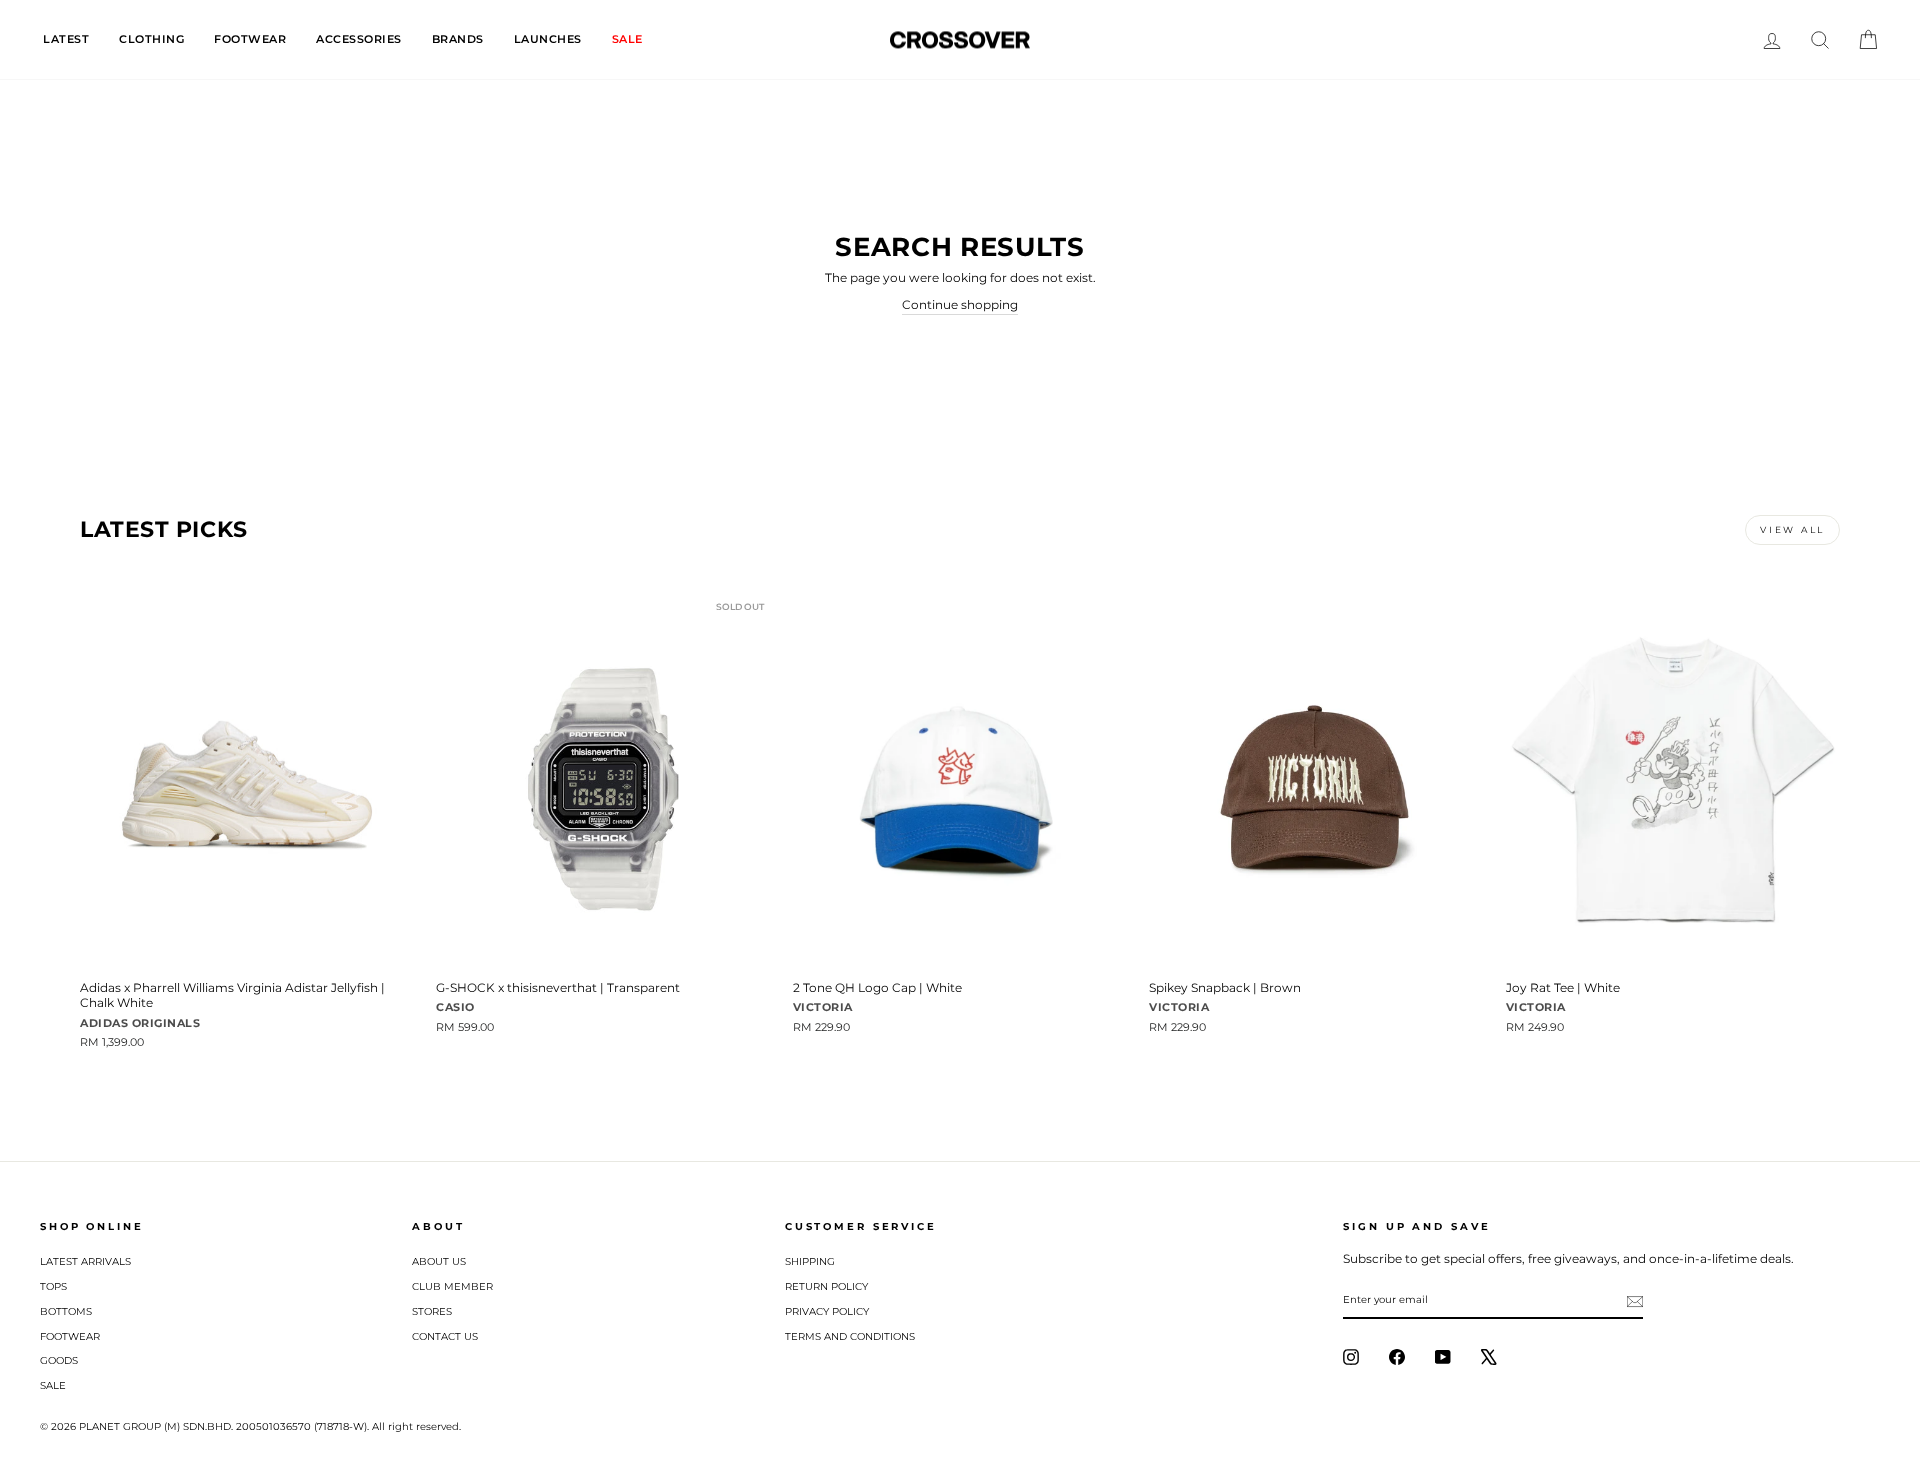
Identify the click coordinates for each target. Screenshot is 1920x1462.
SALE (627, 39)
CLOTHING (151, 39)
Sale (53, 1385)
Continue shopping (960, 304)
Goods (59, 1360)
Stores (432, 1311)
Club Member (452, 1286)
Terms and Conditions (850, 1336)
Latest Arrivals (85, 1261)
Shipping (810, 1261)
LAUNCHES (548, 39)
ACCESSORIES (359, 39)
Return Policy (826, 1286)
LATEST (66, 39)
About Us (439, 1261)
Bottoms (66, 1311)
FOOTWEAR (250, 39)
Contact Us (445, 1336)
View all (1792, 529)
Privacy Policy (827, 1311)
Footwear (70, 1336)
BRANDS (458, 39)
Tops (53, 1286)
